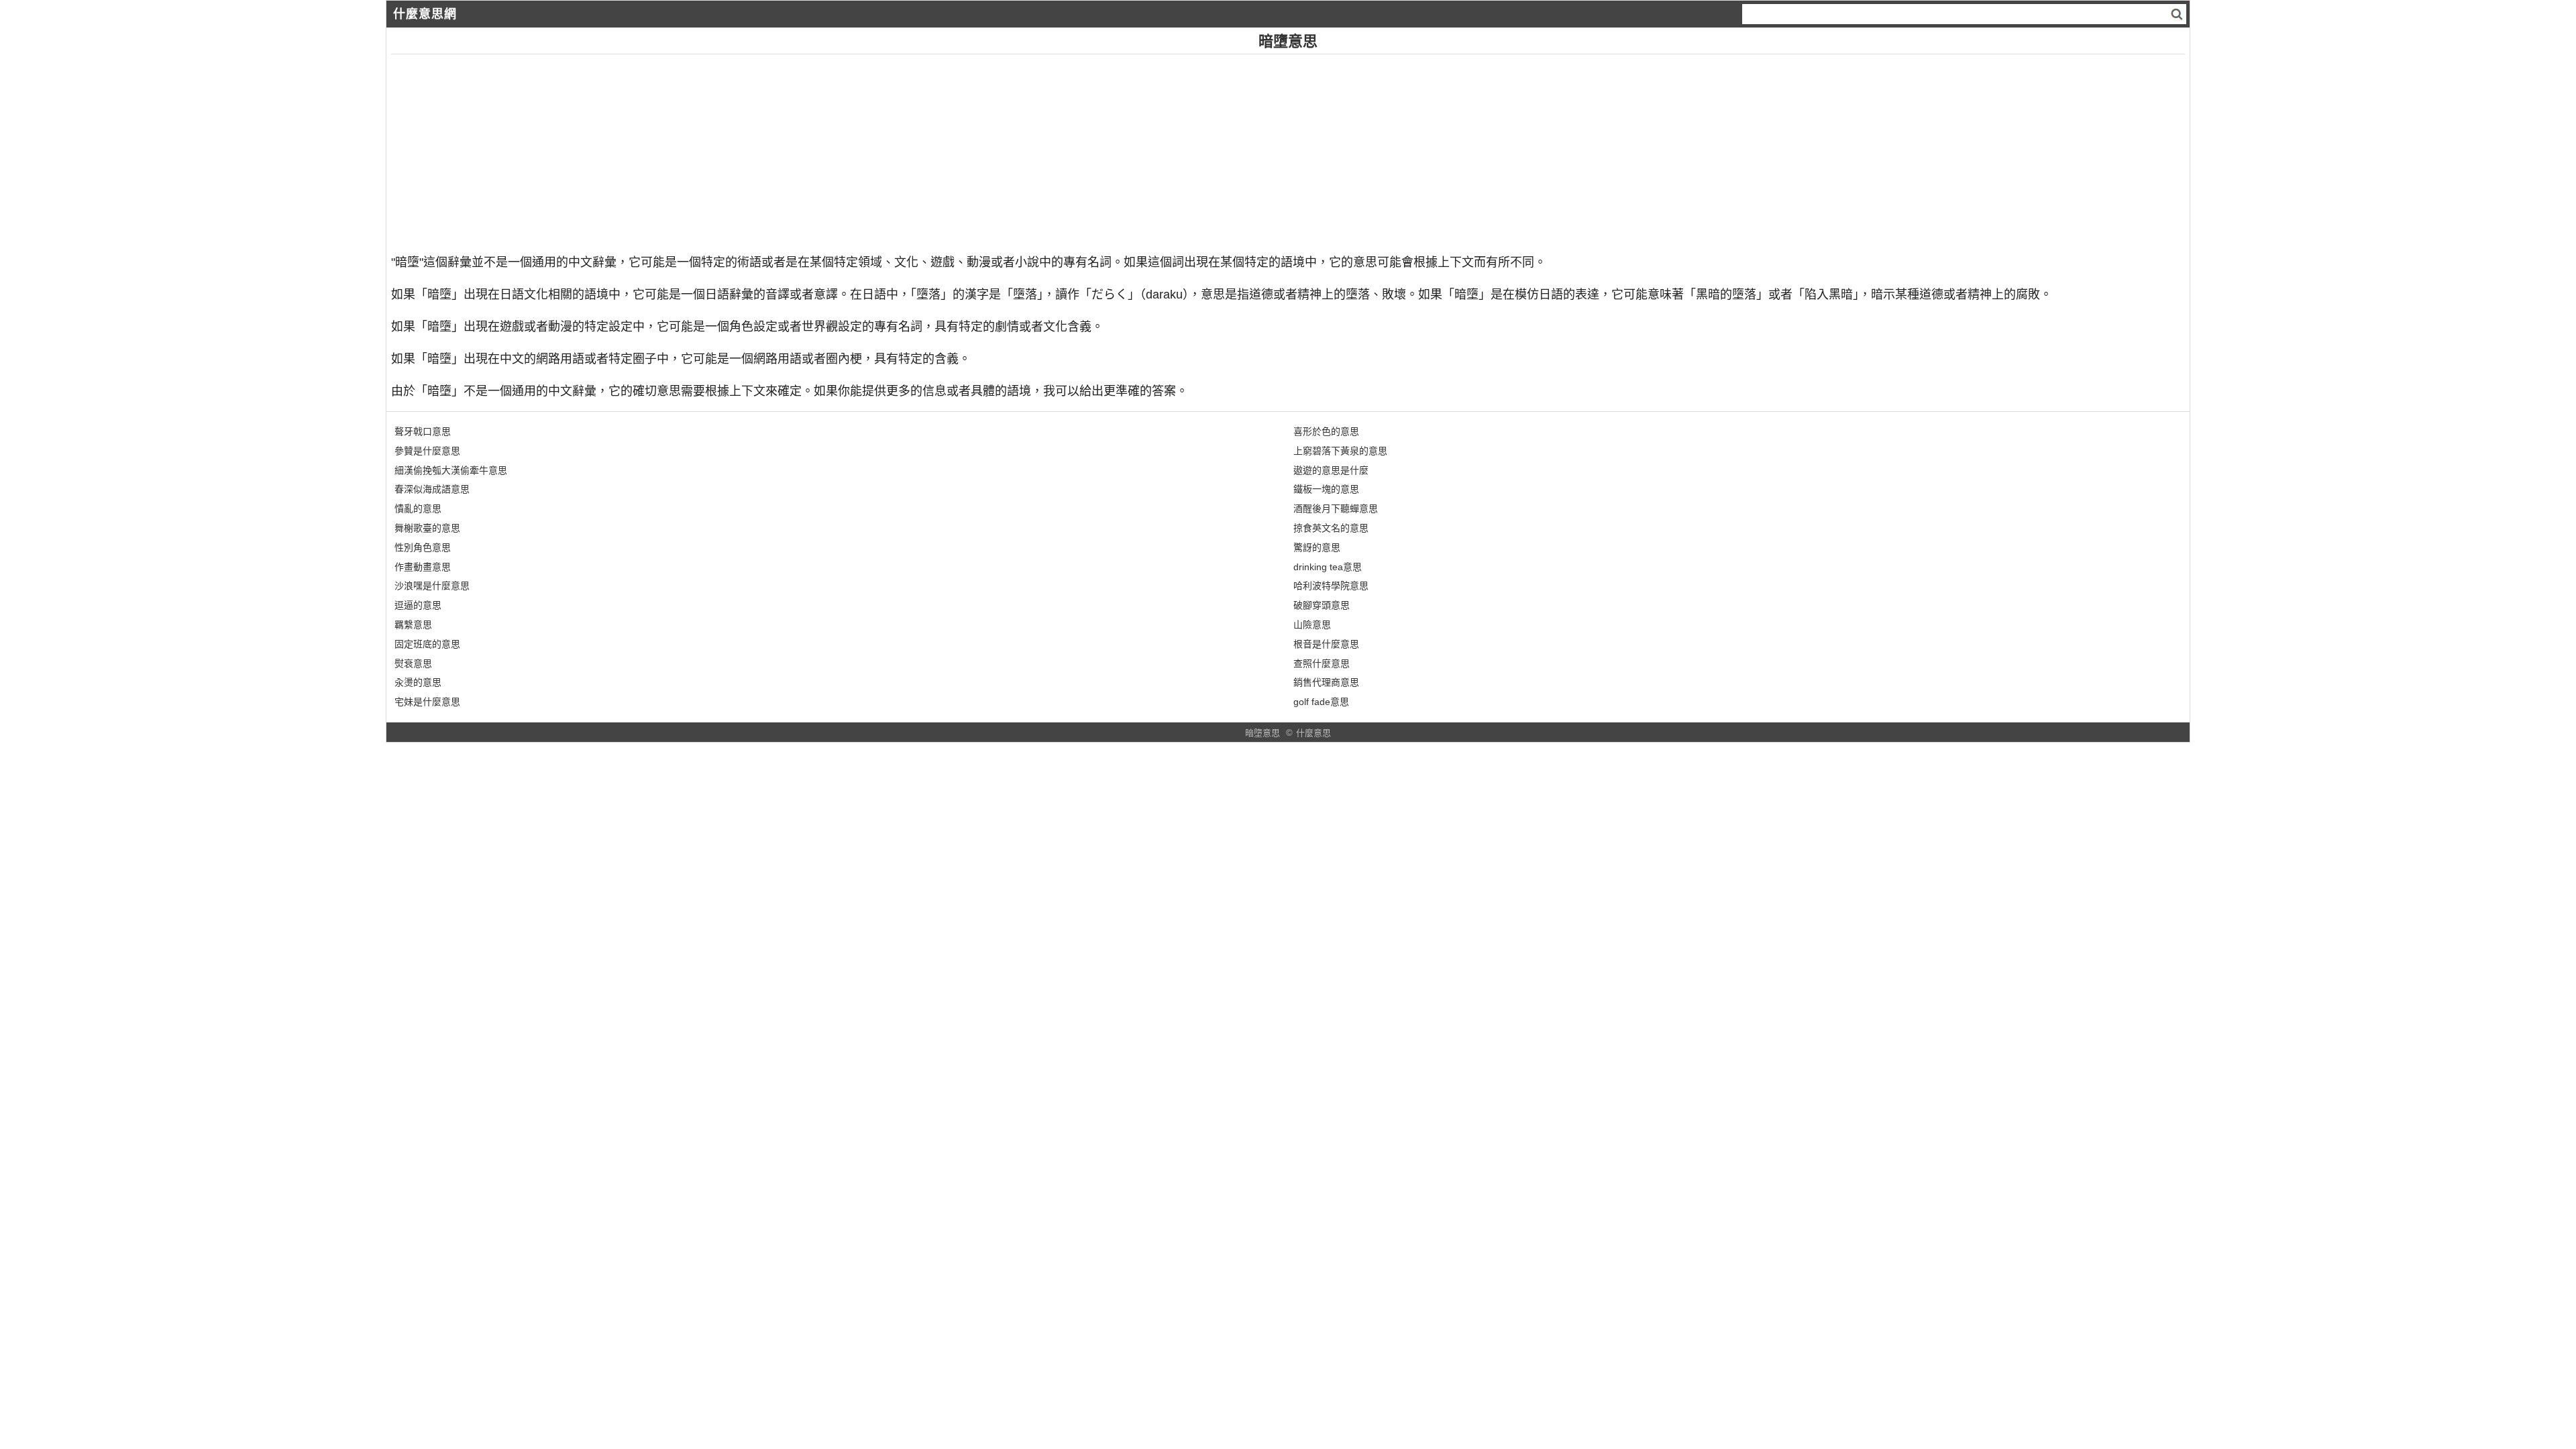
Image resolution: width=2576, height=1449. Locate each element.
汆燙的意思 (418, 682)
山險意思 (1312, 625)
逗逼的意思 (418, 605)
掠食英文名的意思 (1331, 528)
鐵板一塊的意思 (1326, 489)
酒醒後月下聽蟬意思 (1336, 508)
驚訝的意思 (1317, 547)
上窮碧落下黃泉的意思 (1340, 451)
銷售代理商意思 (1326, 682)
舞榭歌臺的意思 (427, 528)
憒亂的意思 (418, 508)
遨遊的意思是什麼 (1331, 470)
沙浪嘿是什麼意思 (432, 586)
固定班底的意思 (427, 644)
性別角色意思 (423, 547)
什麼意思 (1313, 733)
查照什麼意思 (1322, 663)
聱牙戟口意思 (423, 431)
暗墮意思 (1263, 733)
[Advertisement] (794, 148)
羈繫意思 (413, 625)
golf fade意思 (1321, 702)
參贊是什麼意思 (427, 451)
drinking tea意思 (1328, 567)
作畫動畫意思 (423, 567)
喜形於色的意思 (1326, 431)
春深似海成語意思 (432, 489)
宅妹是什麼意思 (427, 702)
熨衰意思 (413, 663)
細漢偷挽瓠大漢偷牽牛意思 (451, 470)
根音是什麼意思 (1326, 644)
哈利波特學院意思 (1331, 586)
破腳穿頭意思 (1322, 605)
